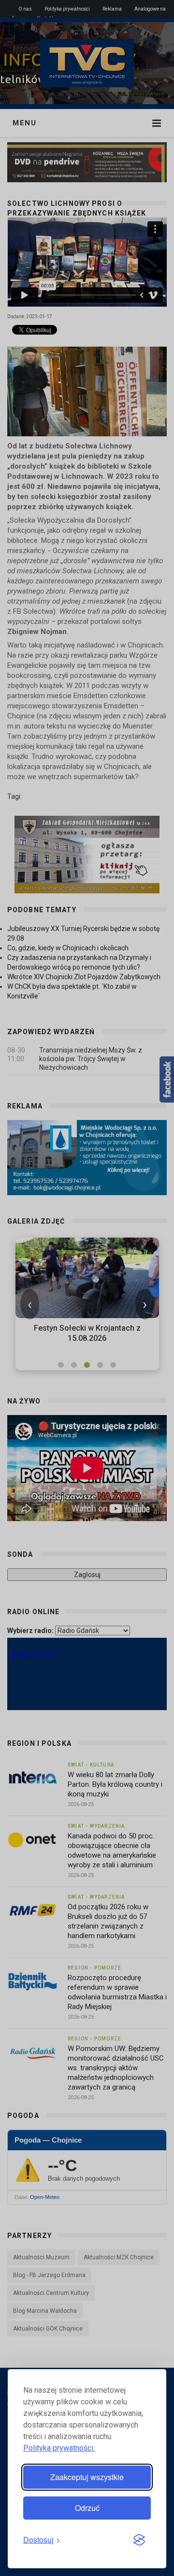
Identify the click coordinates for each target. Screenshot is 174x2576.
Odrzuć (87, 2508)
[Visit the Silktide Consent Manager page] (139, 2540)
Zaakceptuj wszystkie (87, 2477)
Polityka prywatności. (59, 2448)
